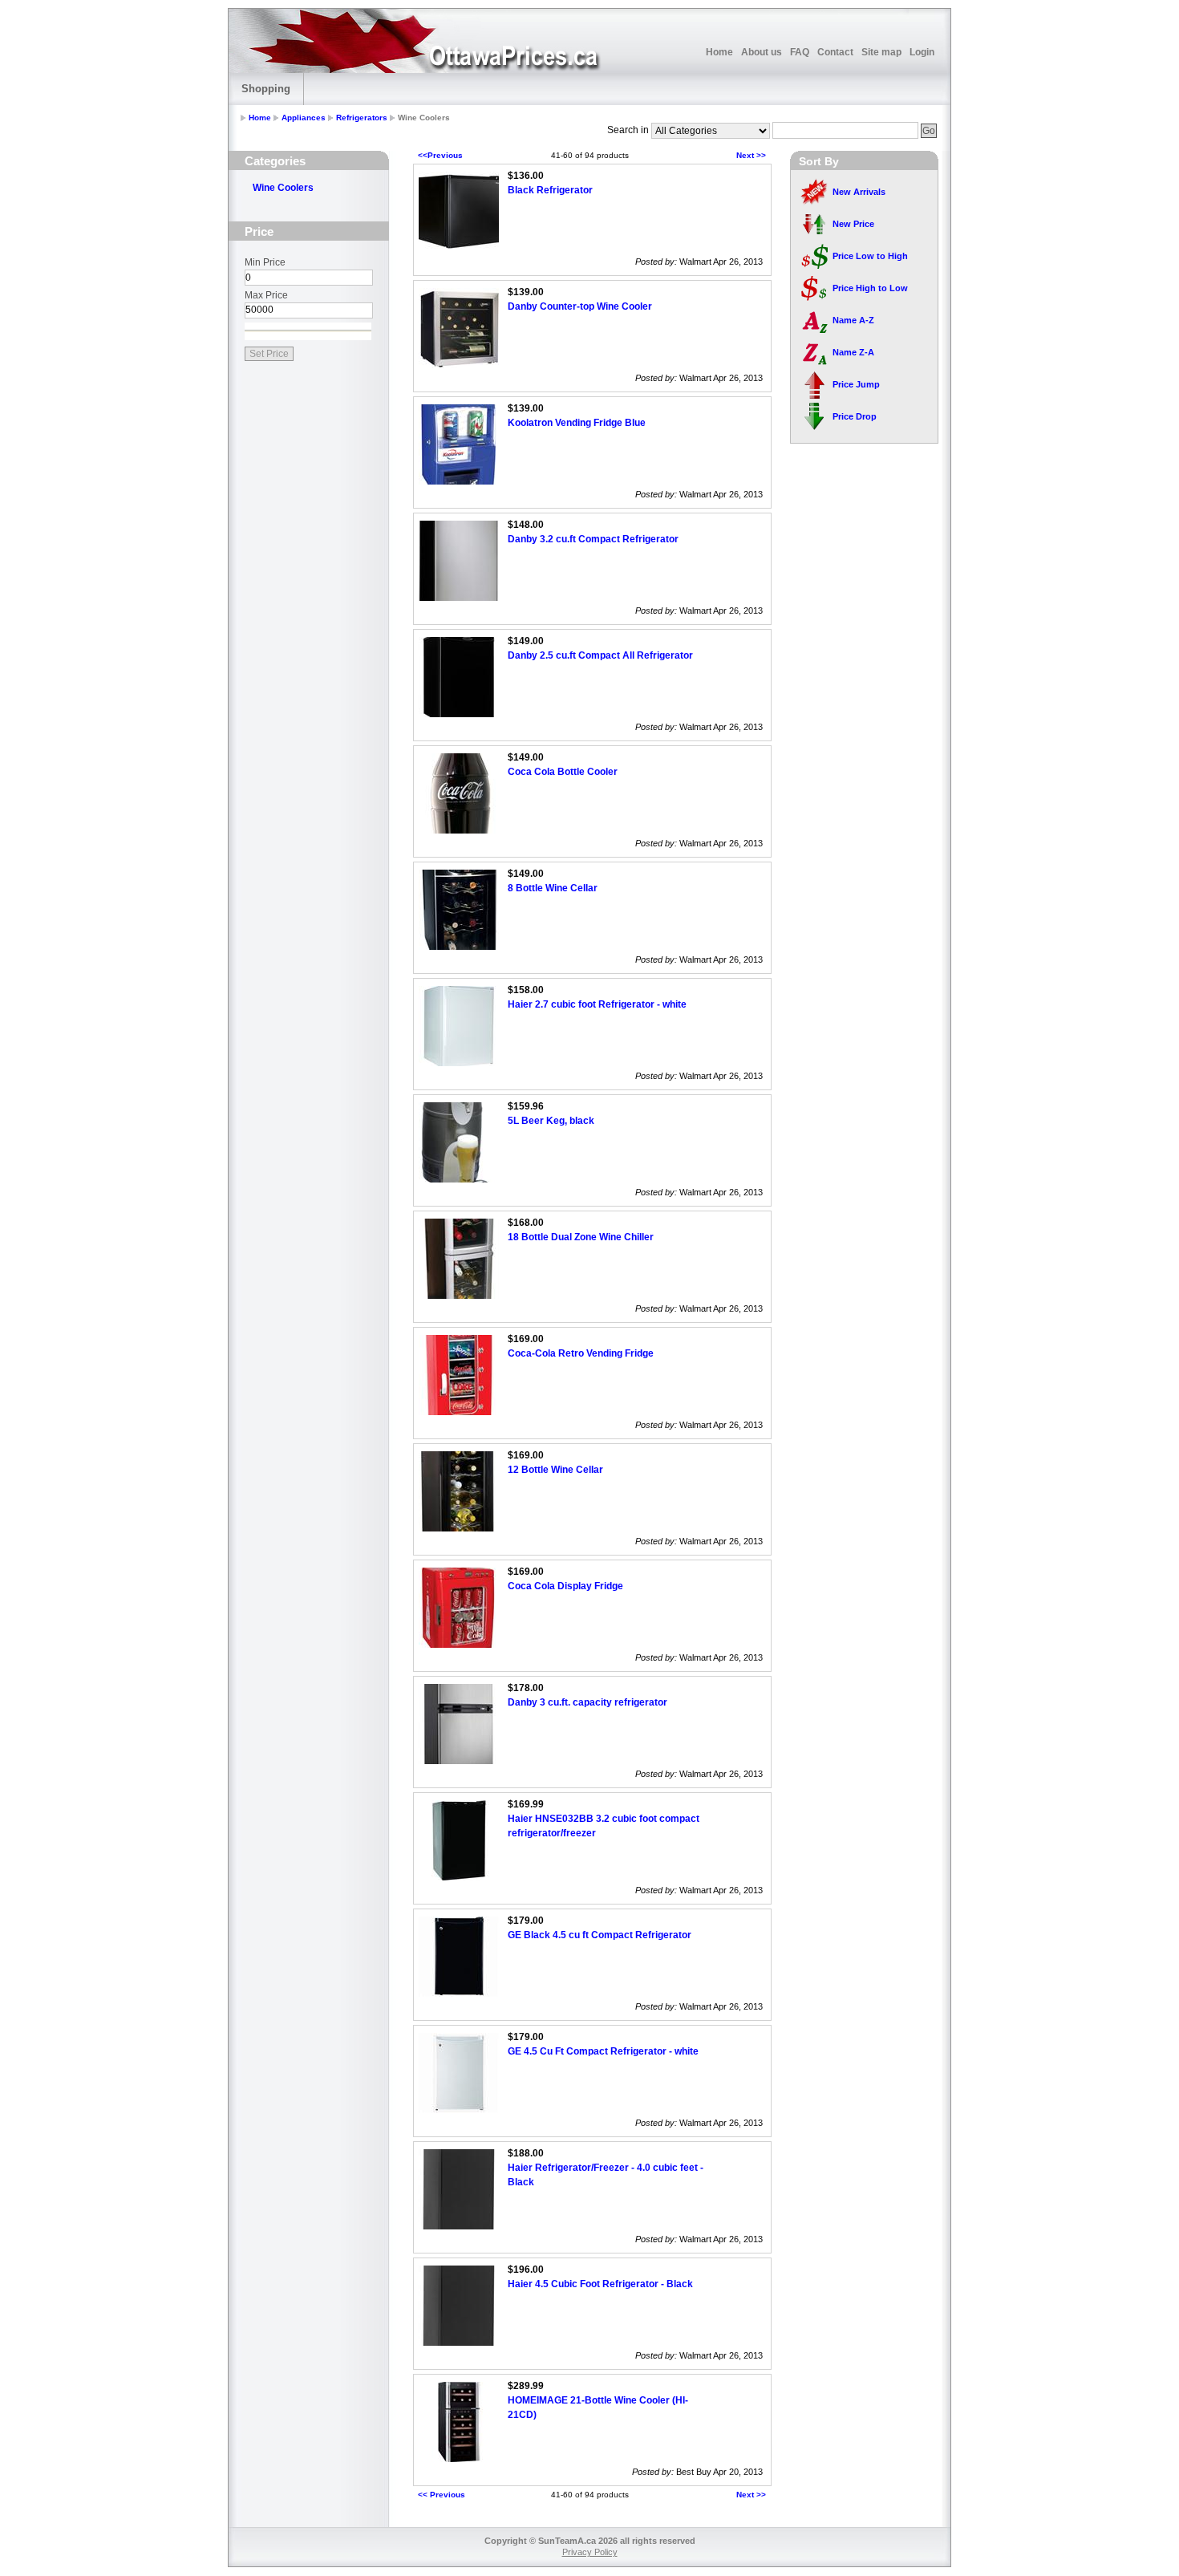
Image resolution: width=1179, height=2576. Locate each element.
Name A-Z (853, 320)
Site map (881, 52)
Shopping (266, 89)
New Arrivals (859, 192)
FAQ (800, 52)
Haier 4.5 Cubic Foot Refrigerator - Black (600, 2284)
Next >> (751, 155)
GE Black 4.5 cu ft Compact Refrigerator (600, 1935)
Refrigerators (362, 118)
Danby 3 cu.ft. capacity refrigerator (587, 1702)
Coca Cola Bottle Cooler (563, 772)
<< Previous (442, 2495)
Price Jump (856, 384)
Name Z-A (853, 352)
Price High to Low (870, 288)
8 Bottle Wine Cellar (553, 888)
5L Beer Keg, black (551, 1121)
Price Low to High (870, 256)
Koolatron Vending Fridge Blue (577, 423)
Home (719, 52)
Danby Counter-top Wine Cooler (580, 306)
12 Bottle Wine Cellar (555, 1470)
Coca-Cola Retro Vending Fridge (581, 1353)
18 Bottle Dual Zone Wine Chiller (581, 1237)
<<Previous (440, 155)
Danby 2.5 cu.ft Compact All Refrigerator (600, 655)
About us (762, 52)
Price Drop (855, 416)
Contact (835, 52)
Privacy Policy (590, 2552)
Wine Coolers (283, 188)
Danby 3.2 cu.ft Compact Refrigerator (593, 539)
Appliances (304, 118)
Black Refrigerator (550, 190)
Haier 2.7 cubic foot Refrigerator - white (597, 1004)
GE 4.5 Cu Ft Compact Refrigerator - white (603, 2051)
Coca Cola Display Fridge (565, 1586)
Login (922, 52)
